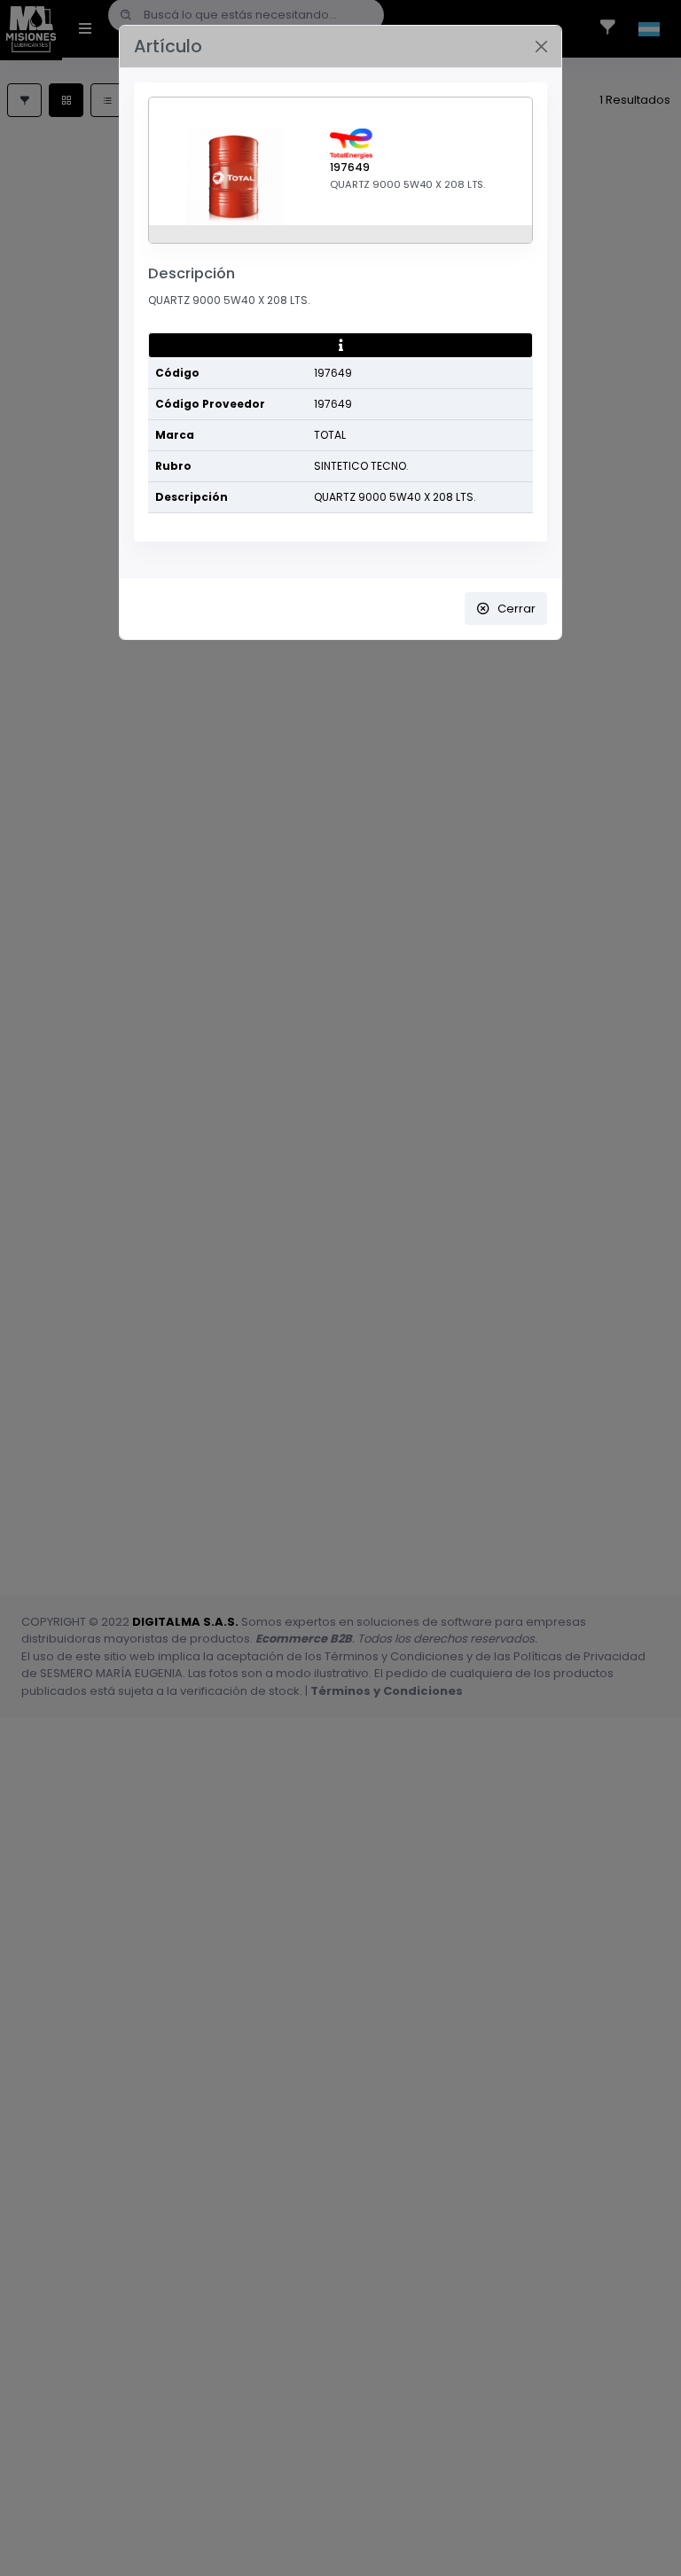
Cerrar (517, 609)
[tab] (340, 346)
